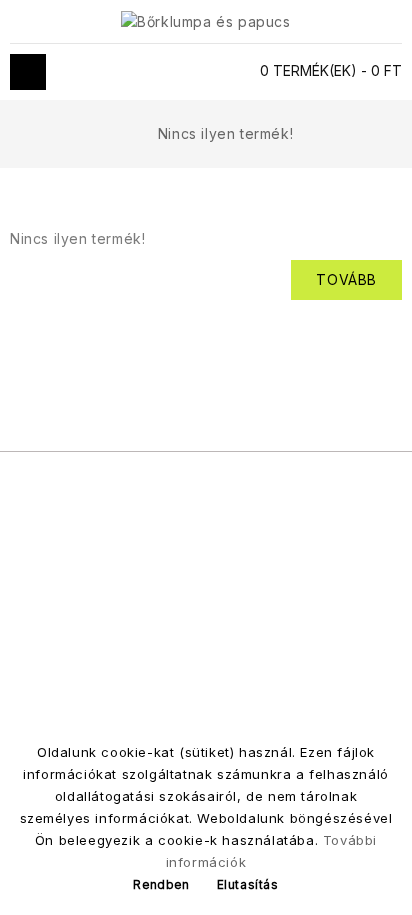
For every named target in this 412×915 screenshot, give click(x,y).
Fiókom (203, 72)
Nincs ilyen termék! (225, 133)
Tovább (346, 279)
